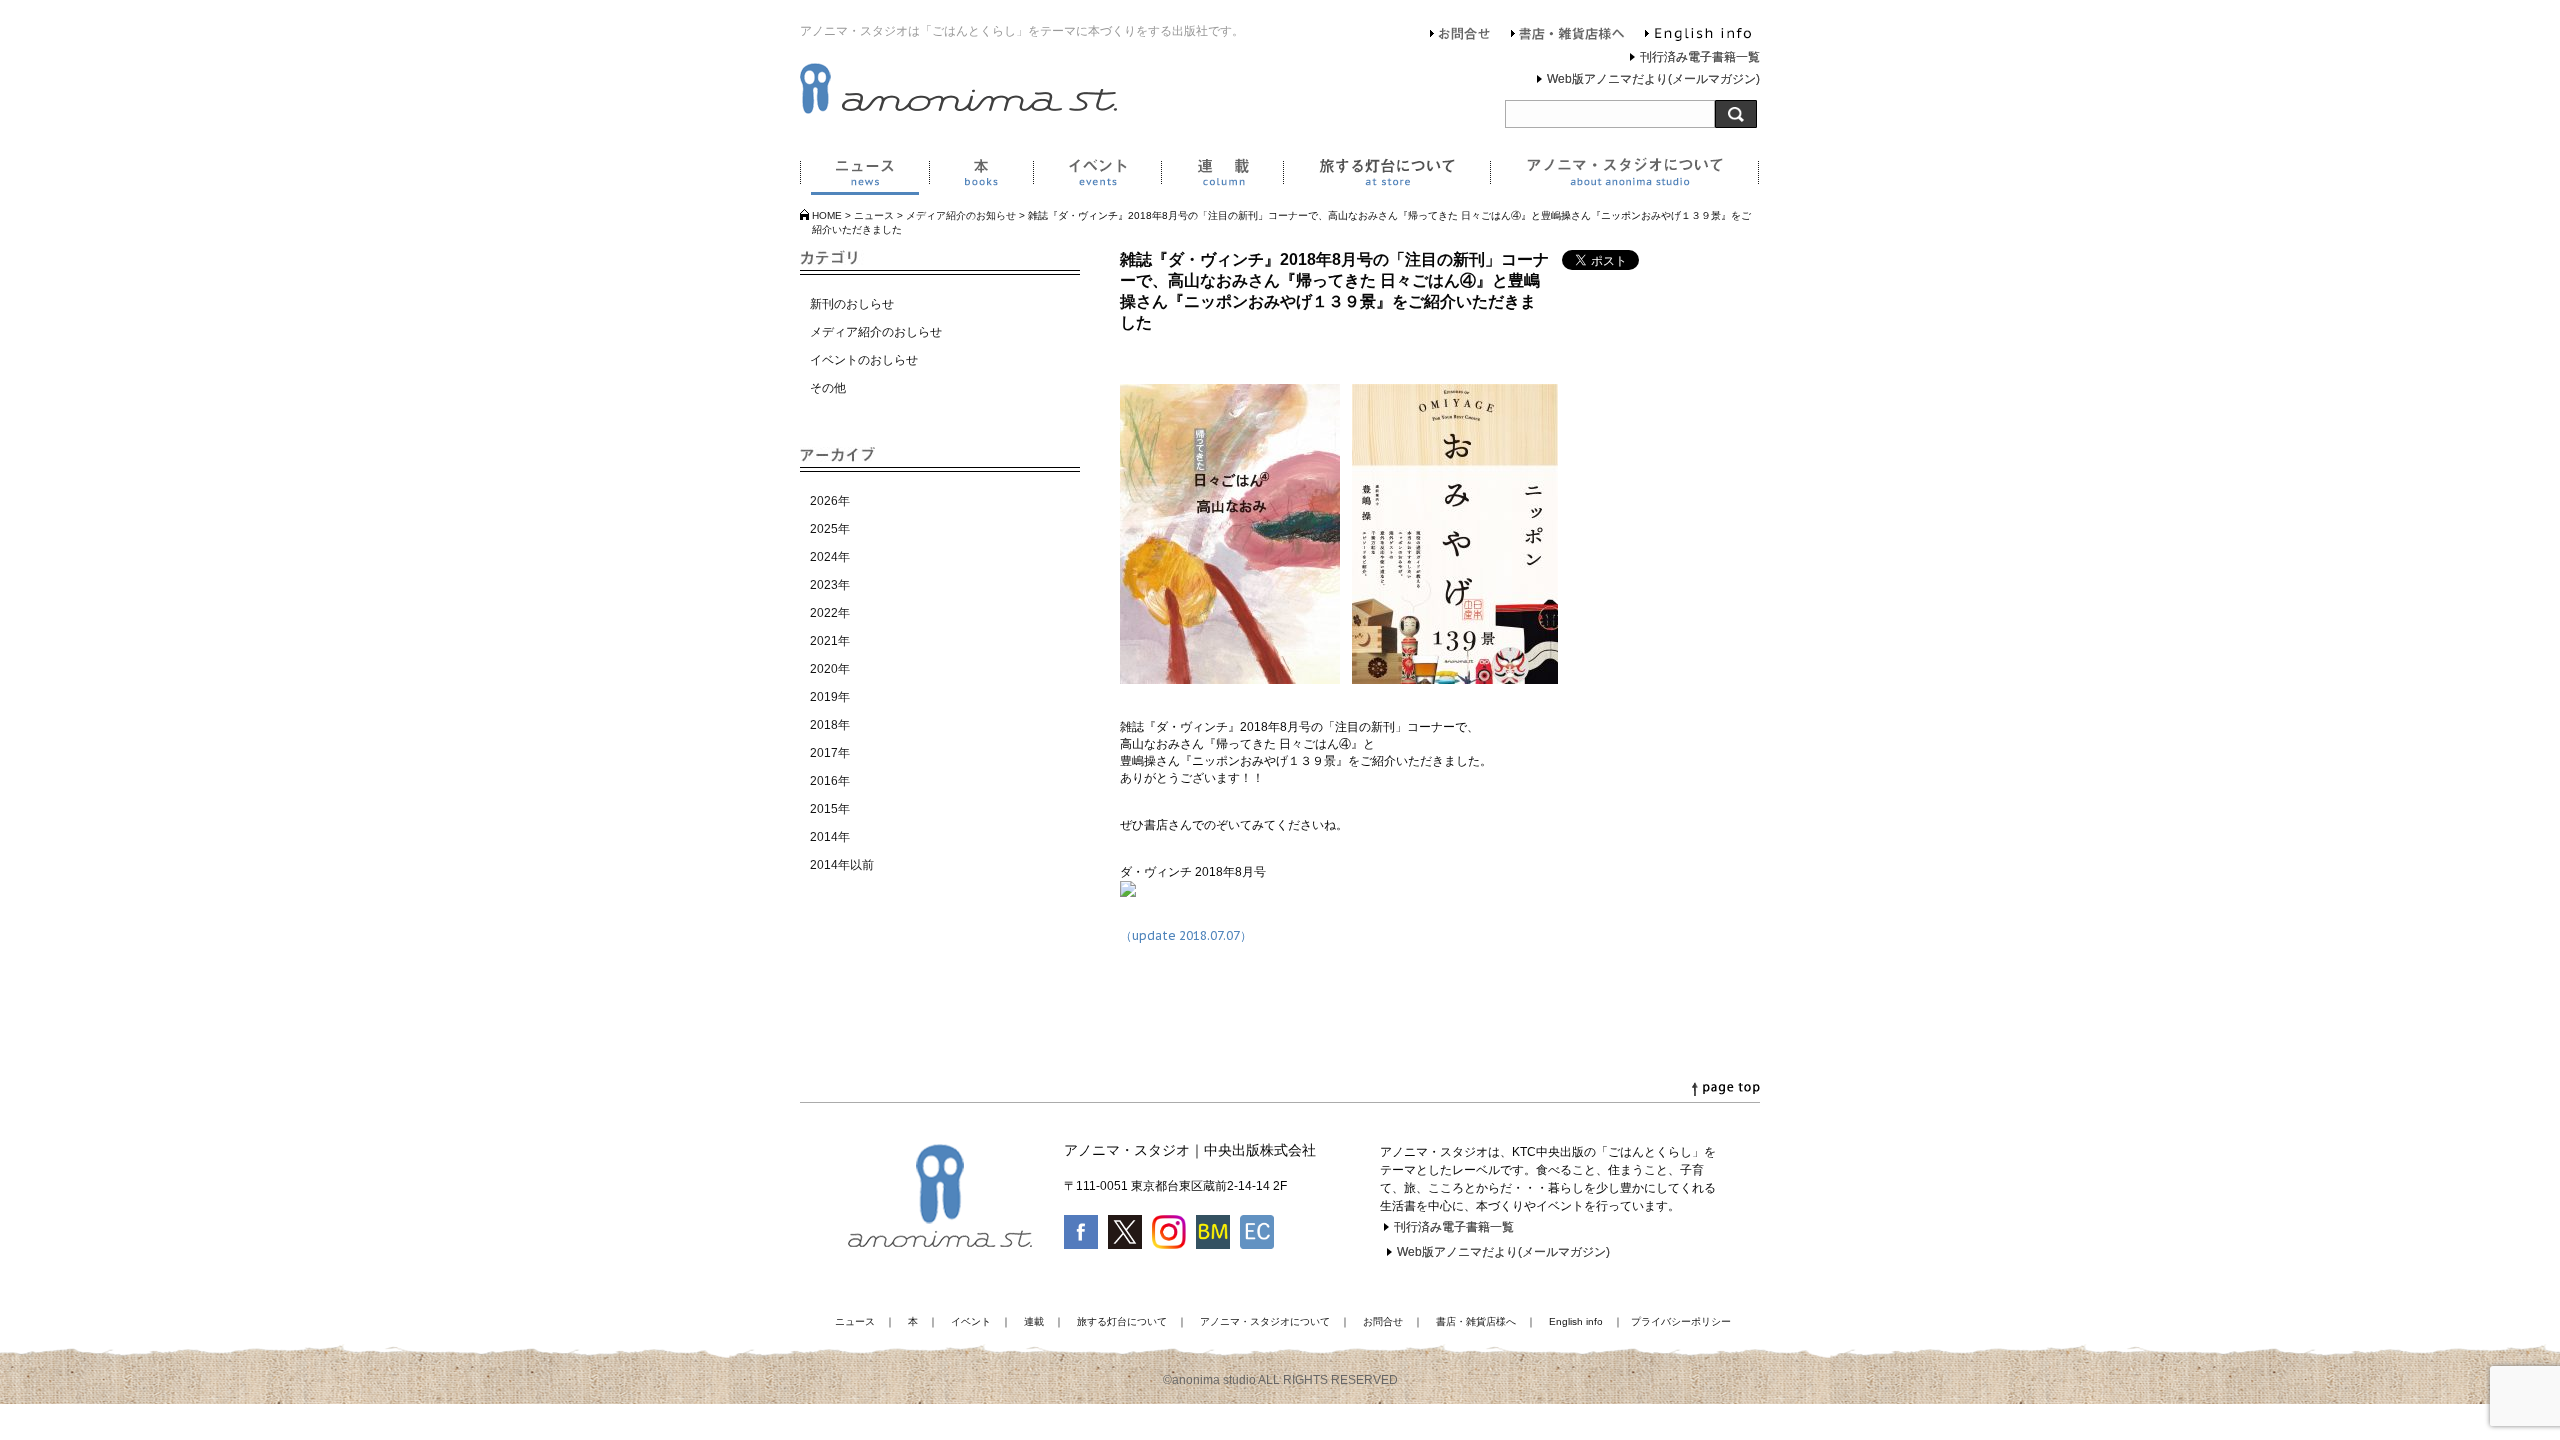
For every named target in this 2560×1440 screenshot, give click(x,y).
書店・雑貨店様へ (1568, 36)
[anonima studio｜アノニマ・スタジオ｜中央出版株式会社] (958, 110)
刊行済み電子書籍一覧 (1700, 57)
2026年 (830, 501)
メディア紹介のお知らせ (961, 215)
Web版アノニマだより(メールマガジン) (1653, 79)
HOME (827, 215)
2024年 (830, 557)
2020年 (830, 669)
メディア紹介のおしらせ (876, 332)
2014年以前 (842, 865)
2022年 (830, 613)
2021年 (830, 641)
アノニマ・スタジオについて (1624, 176)
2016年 (830, 781)
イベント (1097, 176)
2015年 (830, 809)
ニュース (864, 176)
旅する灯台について (1386, 176)
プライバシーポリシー (1681, 1321)
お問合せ (1460, 36)
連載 (1222, 176)
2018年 (830, 725)
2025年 (830, 529)
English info (1698, 36)
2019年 (830, 697)
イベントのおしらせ (864, 360)
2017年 (830, 753)
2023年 (830, 585)
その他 (828, 388)
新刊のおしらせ (852, 304)
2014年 (830, 837)
